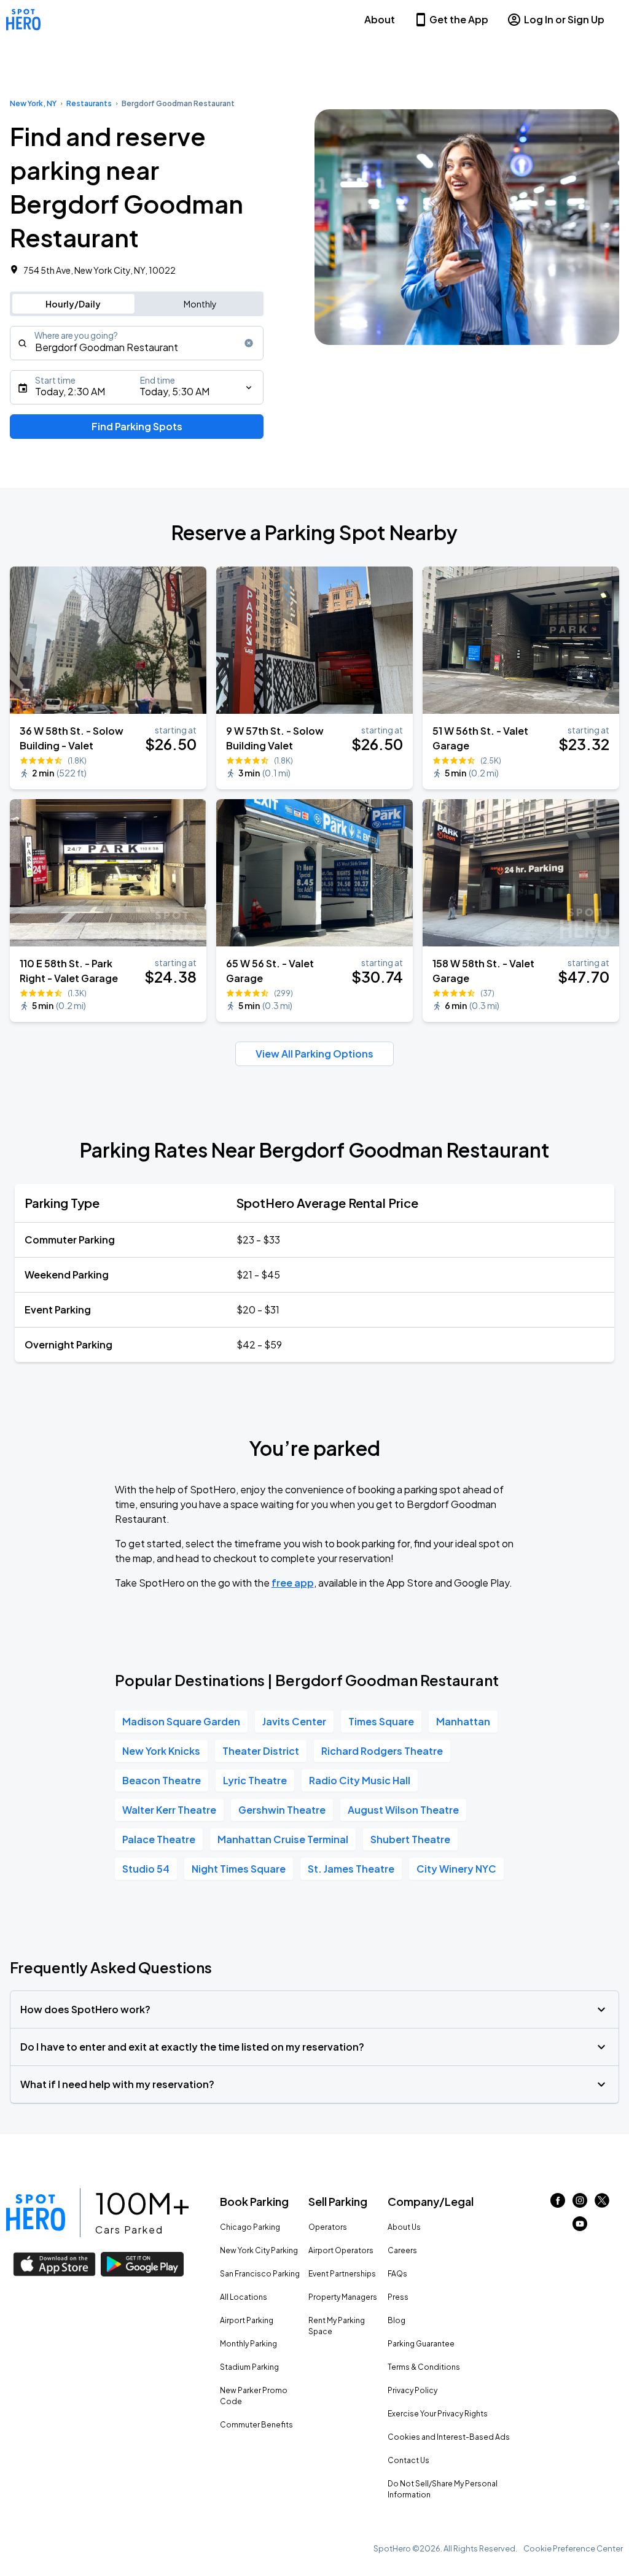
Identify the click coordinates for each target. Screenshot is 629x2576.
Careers (402, 2250)
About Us (404, 2227)
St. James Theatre (351, 1869)
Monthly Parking (248, 2344)
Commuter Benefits (256, 2425)
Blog (397, 2320)
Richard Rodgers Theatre (382, 1751)
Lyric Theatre (255, 1780)
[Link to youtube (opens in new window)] (580, 2227)
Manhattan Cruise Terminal (283, 1839)
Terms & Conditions (424, 2367)
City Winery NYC (456, 1869)
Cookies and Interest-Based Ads (449, 2437)
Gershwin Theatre (282, 1810)
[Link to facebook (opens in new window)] (558, 2204)
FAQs (397, 2274)
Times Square (381, 1721)
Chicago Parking (250, 2227)
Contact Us (408, 2460)
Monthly (200, 304)
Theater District (261, 1751)
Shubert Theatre (410, 1839)
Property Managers (343, 2297)
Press (398, 2297)
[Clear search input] (249, 343)
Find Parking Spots (137, 426)
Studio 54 (146, 1869)
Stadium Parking (249, 2367)
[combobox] (137, 343)
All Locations (244, 2297)
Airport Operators (341, 2250)
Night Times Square (239, 1869)
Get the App (459, 19)
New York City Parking (259, 2250)
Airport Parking (247, 2320)
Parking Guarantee (421, 2344)
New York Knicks (161, 1751)
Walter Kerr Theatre (169, 1810)
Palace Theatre (159, 1839)
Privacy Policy (412, 2390)
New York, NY (33, 103)
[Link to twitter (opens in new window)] (602, 2204)
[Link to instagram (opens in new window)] (580, 2204)
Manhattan (463, 1721)
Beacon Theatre (162, 1780)
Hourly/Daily (73, 304)
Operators (328, 2227)
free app (293, 1583)
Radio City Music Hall (360, 1780)
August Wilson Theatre (403, 1810)
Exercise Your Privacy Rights (438, 2414)
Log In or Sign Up (564, 19)
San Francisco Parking (260, 2274)
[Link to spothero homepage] (36, 2213)
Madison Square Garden (181, 1721)
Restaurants (89, 103)
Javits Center (294, 1721)
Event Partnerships (342, 2274)
